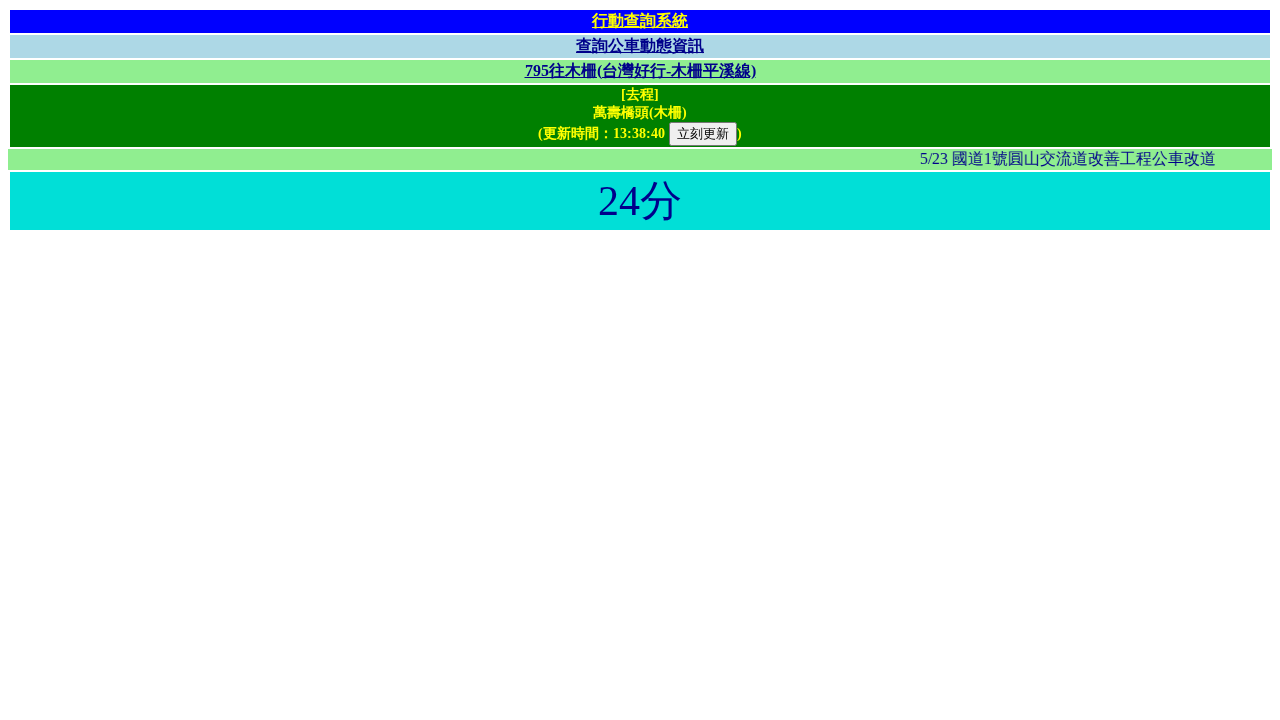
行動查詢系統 (640, 20)
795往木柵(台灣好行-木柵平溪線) (640, 70)
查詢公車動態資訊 (640, 45)
